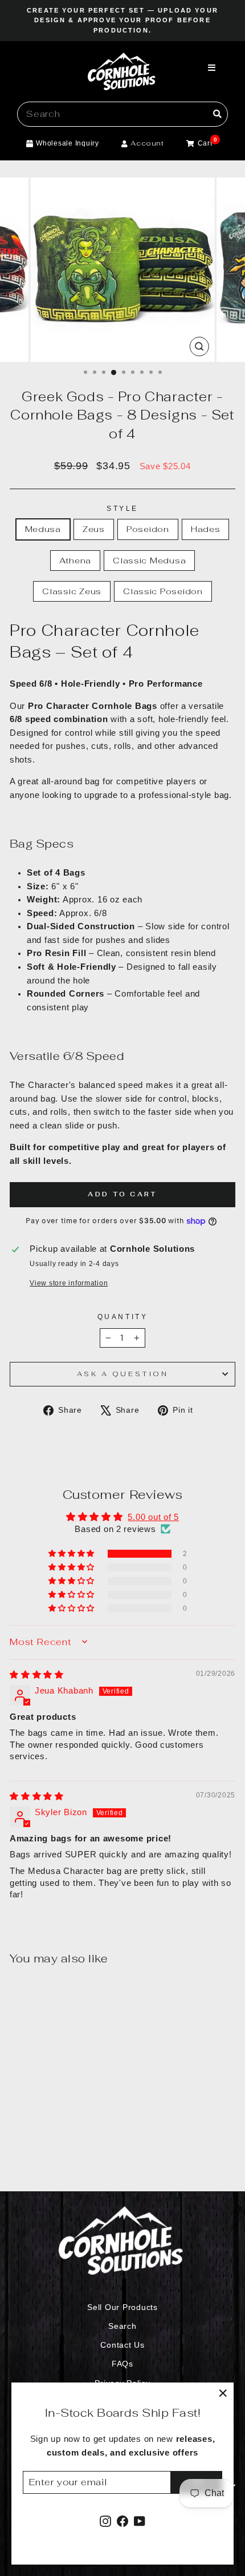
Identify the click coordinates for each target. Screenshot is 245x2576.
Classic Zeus (72, 591)
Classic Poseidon (163, 591)
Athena (75, 560)
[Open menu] (212, 68)
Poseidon (148, 529)
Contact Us (122, 2345)
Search (122, 2326)
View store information (69, 1283)
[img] (37, 1675)
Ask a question (122, 1374)
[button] (72, 1554)
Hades (206, 529)
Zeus (94, 529)
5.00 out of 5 (153, 1517)
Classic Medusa (149, 560)
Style (122, 508)
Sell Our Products (122, 2307)
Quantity (122, 1317)
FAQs (122, 2364)
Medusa (43, 529)
